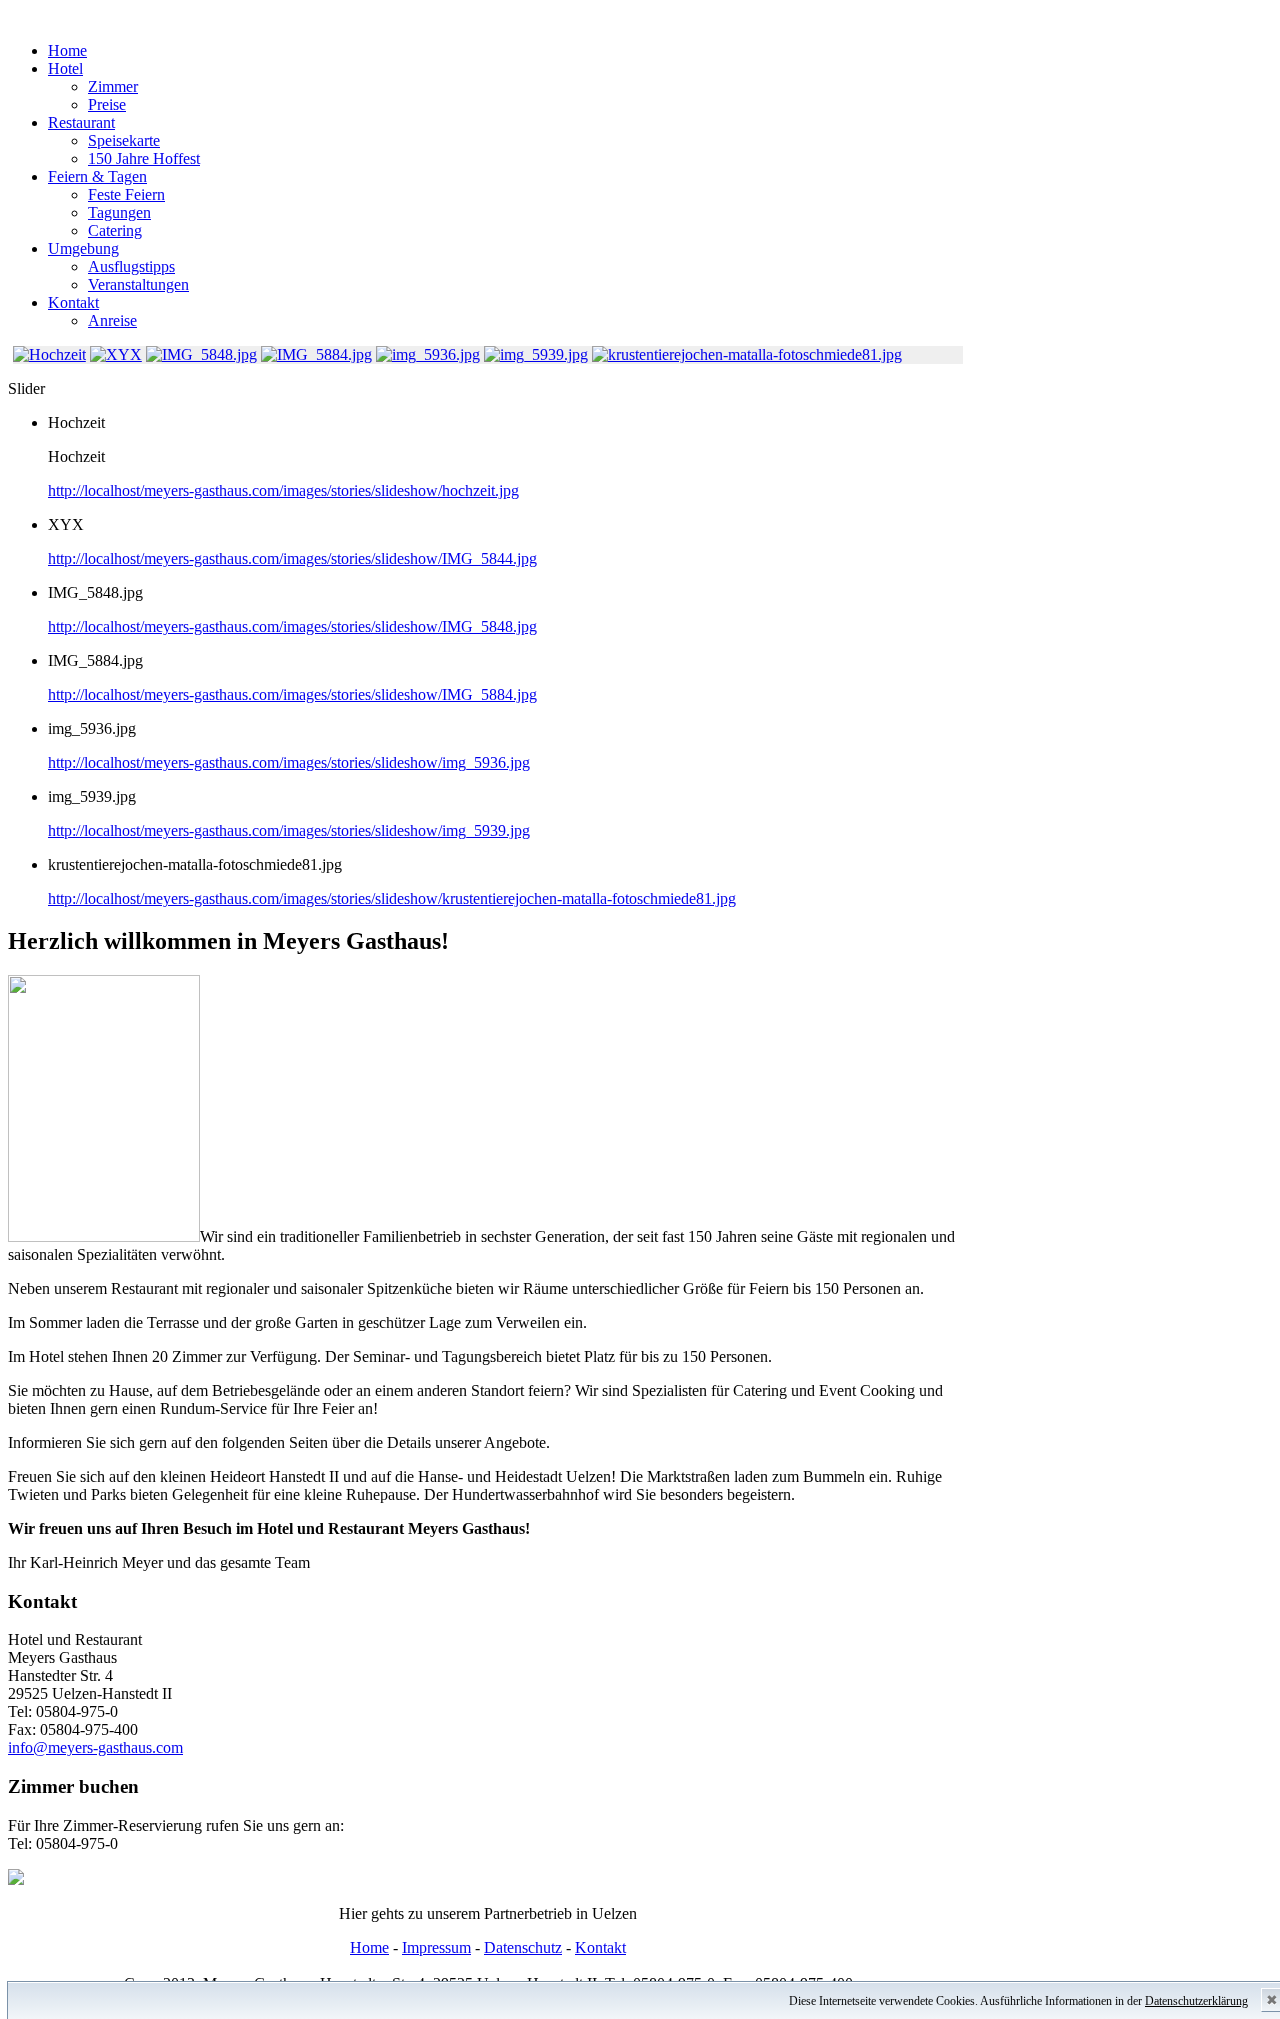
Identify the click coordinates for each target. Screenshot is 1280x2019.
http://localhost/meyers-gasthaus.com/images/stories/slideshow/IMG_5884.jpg (292, 694)
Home (369, 1947)
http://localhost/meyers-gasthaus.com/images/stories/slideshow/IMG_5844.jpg (292, 558)
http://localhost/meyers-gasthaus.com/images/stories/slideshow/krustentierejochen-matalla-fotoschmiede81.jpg (392, 898)
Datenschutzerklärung (1196, 2001)
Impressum (436, 1947)
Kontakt (600, 1947)
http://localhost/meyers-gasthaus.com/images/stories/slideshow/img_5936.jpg (289, 762)
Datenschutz (523, 1947)
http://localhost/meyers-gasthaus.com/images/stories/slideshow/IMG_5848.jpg (292, 626)
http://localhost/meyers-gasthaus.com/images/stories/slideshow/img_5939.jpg (289, 830)
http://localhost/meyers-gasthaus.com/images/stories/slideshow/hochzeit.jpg (283, 490)
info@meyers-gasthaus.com (95, 1747)
